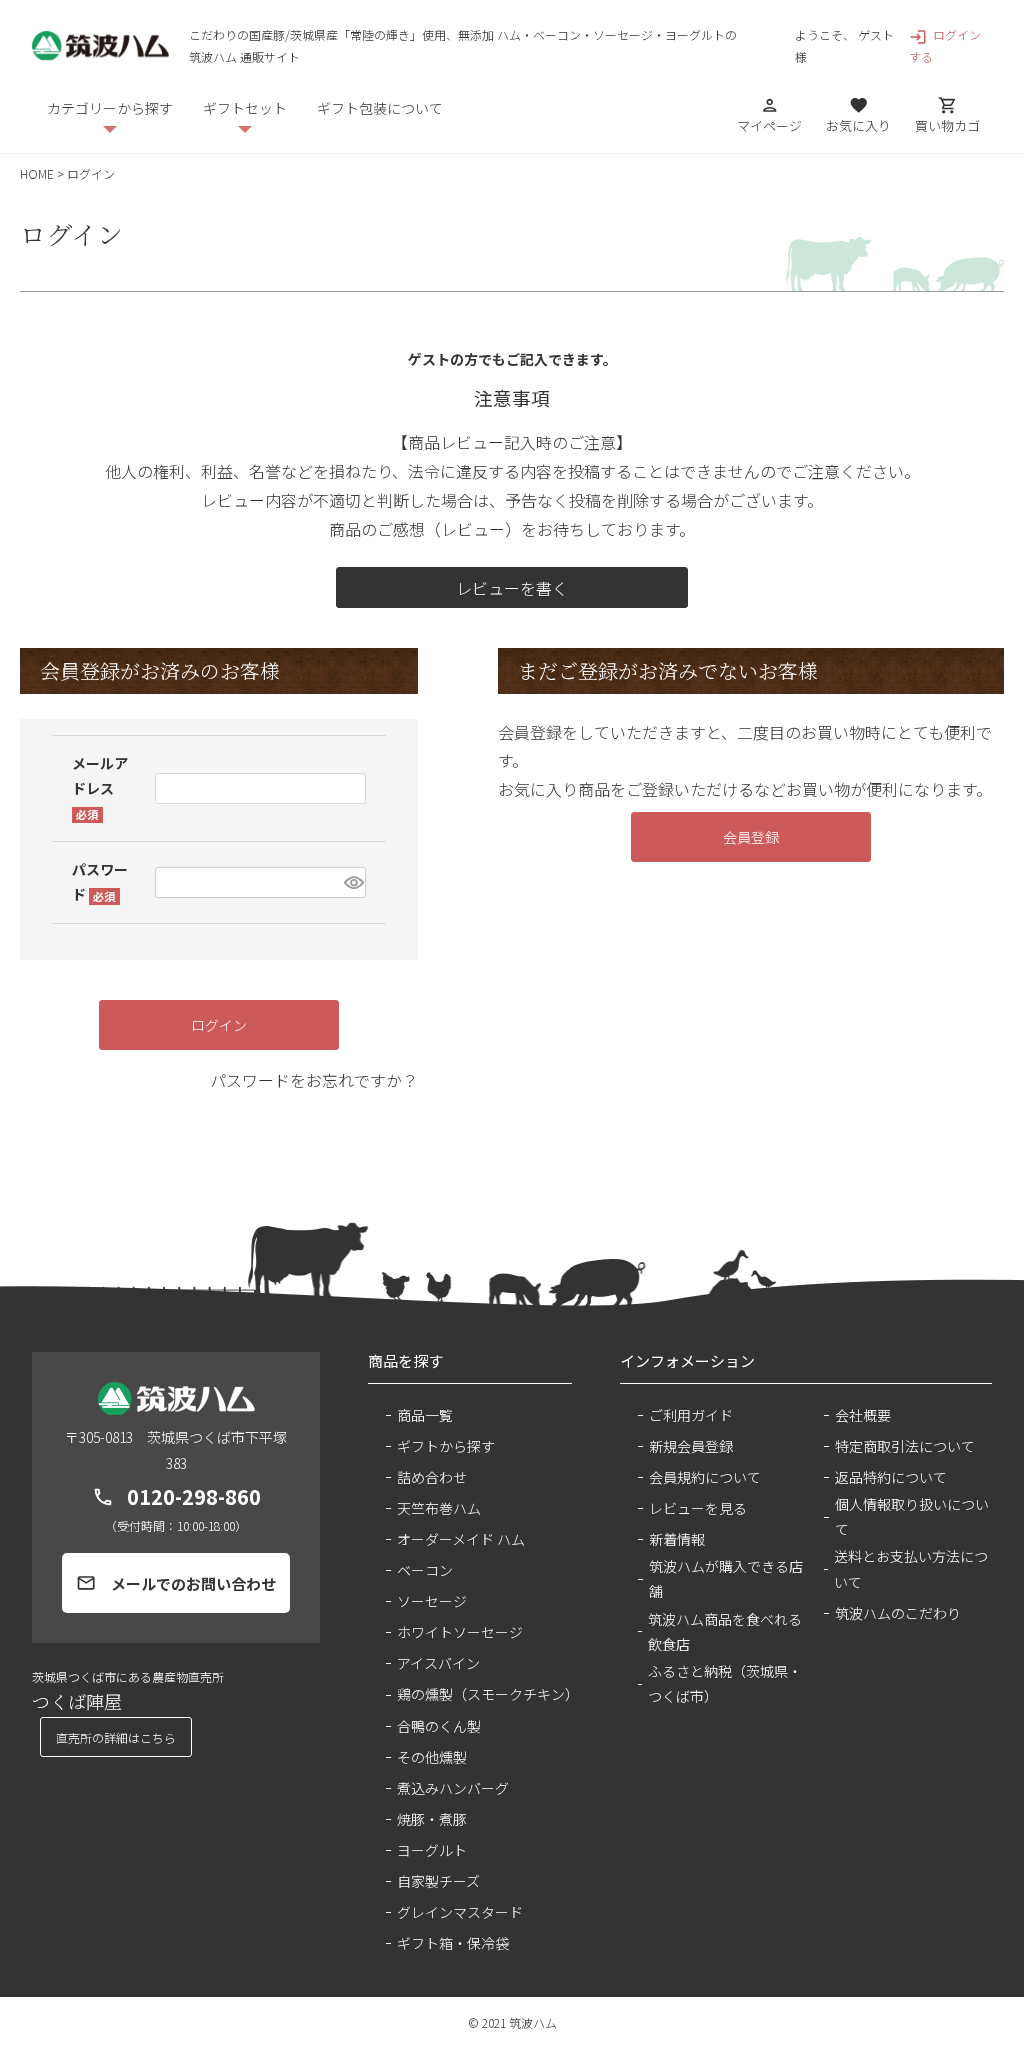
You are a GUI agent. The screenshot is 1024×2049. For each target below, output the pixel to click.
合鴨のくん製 (439, 1726)
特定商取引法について (905, 1446)
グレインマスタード (460, 1912)
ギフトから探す (446, 1446)
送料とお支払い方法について (911, 1568)
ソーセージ (432, 1601)
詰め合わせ (432, 1477)
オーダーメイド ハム (461, 1539)
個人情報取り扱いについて (912, 1516)
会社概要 (863, 1415)
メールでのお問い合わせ (176, 1583)
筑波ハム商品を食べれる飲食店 (725, 1631)
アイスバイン (438, 1663)
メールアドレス (100, 788)
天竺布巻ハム (439, 1508)
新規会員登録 (691, 1446)
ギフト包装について (380, 108)
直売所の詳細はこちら (116, 1737)
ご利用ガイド (691, 1415)
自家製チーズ (438, 1881)
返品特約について (891, 1477)
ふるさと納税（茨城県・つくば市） (725, 1683)
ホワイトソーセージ (460, 1632)
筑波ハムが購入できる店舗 (726, 1578)
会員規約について (705, 1477)
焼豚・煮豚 (432, 1819)
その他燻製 (432, 1757)
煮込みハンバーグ (453, 1788)
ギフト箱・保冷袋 (453, 1943)
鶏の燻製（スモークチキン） (484, 1694)
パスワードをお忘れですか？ (314, 1080)
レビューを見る (698, 1508)
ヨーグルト (432, 1850)
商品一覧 (425, 1415)
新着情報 (677, 1539)
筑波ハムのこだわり (898, 1613)
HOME (37, 173)
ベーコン (425, 1570)
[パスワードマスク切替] (352, 882)
